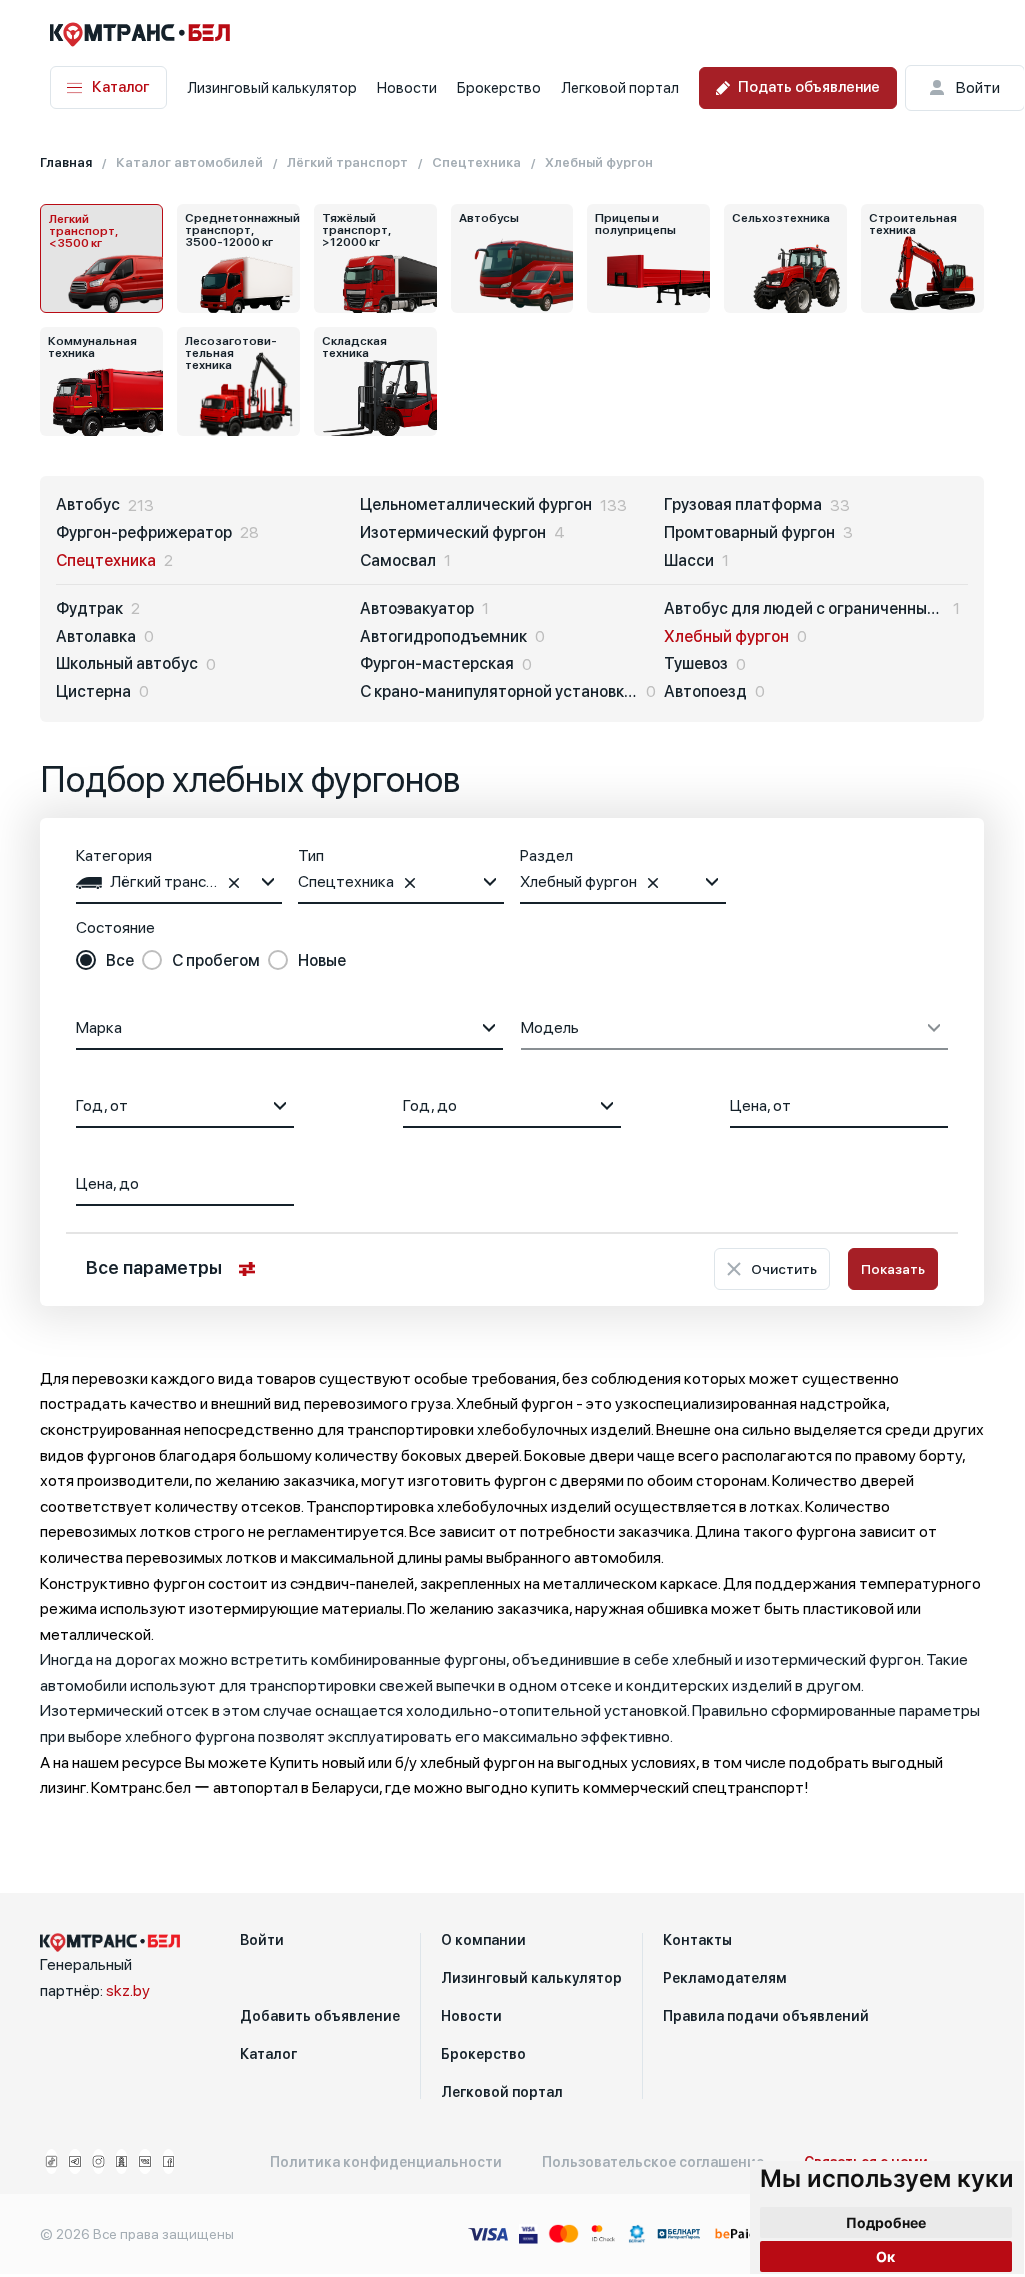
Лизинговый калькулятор (272, 88)
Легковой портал (620, 88)
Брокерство (499, 88)
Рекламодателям (725, 1978)
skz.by (128, 1990)
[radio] (105, 961)
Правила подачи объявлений (766, 2016)
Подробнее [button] (886, 2222)
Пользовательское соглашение (653, 2162)
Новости (407, 88)
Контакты (697, 1940)
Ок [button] (885, 2256)
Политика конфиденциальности (386, 2162)
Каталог (121, 87)
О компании (483, 1940)
